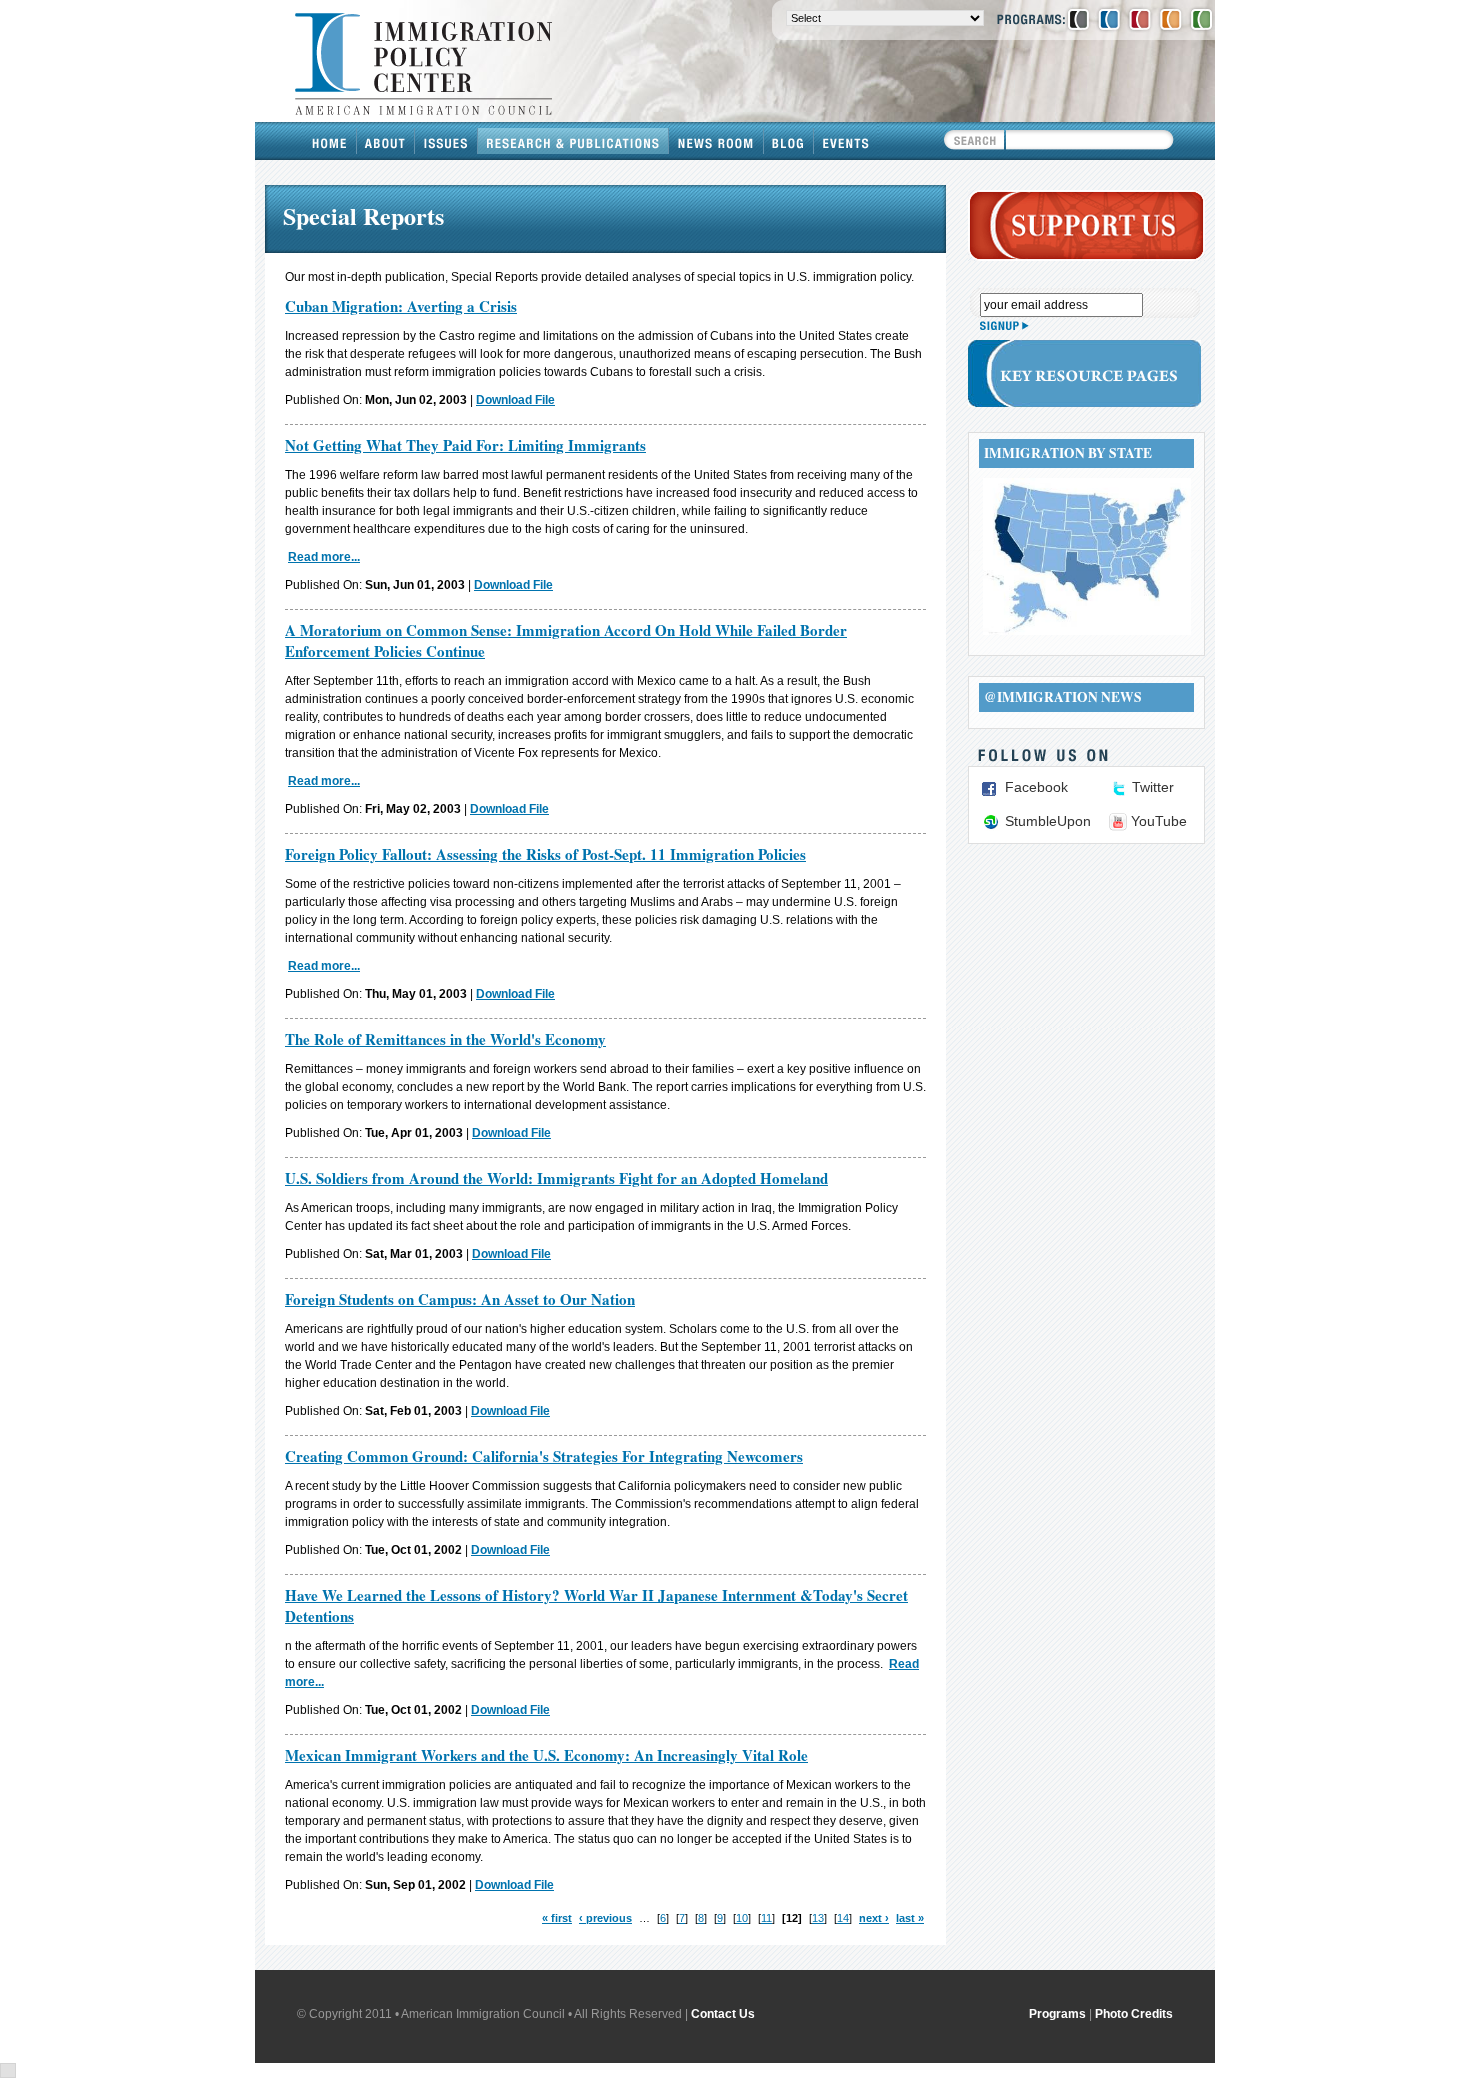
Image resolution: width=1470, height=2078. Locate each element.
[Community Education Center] (1171, 19)
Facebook (1036, 787)
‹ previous (605, 1918)
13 (818, 1918)
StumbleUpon (1048, 821)
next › (874, 1918)
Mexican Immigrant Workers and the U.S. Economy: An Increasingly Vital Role (546, 1755)
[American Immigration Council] (1078, 19)
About (386, 141)
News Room (716, 141)
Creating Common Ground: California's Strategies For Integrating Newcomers (544, 1456)
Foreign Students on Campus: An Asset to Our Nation (460, 1299)
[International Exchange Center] (1201, 19)
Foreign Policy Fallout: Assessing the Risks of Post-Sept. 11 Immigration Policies (545, 854)
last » (910, 1918)
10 (742, 1918)
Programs (1057, 2014)
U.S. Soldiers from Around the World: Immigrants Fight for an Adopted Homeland (556, 1178)
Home (330, 141)
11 (766, 1918)
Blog (789, 141)
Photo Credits (1134, 2014)
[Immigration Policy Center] (1109, 19)
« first (557, 1918)
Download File (515, 400)
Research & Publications (573, 141)
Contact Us (723, 2014)
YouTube (1159, 821)
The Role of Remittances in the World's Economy (445, 1039)
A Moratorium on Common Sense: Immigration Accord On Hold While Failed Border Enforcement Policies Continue (566, 640)
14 (843, 1918)
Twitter (1153, 787)
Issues (446, 141)
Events (846, 141)
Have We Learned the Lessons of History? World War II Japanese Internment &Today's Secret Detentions (596, 1605)
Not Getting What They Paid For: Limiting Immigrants (465, 445)
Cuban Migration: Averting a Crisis (401, 306)
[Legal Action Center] (1140, 19)
